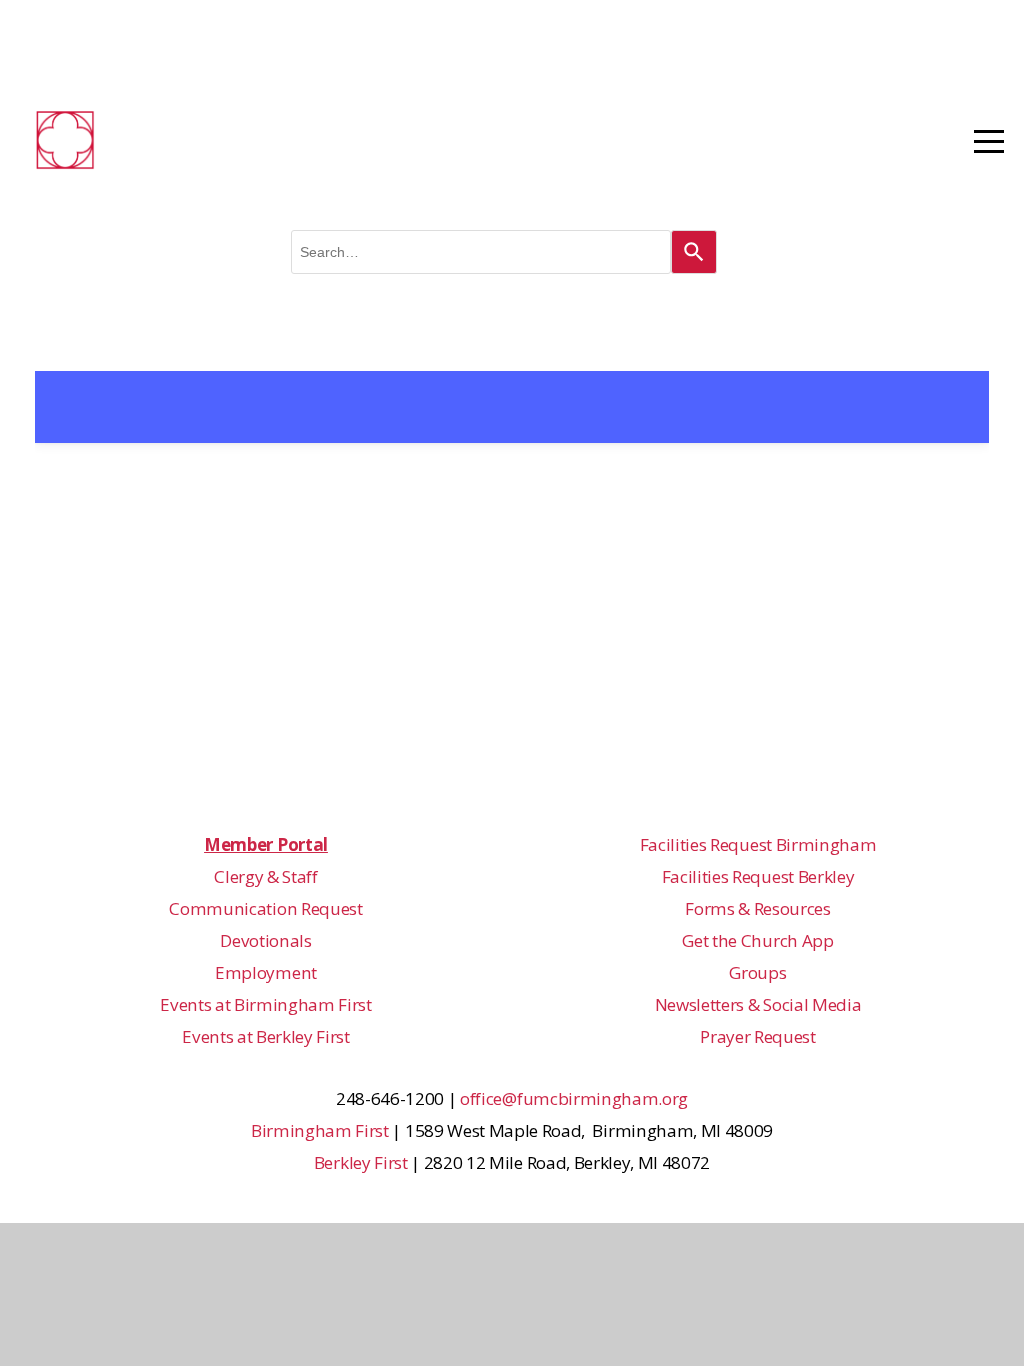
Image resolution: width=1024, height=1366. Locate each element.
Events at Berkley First (266, 1036)
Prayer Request (758, 1036)
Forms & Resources (758, 908)
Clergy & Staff (266, 876)
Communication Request (265, 908)
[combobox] (481, 252)
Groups (757, 972)
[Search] (694, 252)
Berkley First (361, 1162)
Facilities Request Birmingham (758, 844)
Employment (266, 972)
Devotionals (265, 940)
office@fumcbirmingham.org (574, 1098)
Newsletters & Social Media (758, 1004)
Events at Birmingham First (266, 1004)
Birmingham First (320, 1130)
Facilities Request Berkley (758, 876)
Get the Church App (757, 940)
